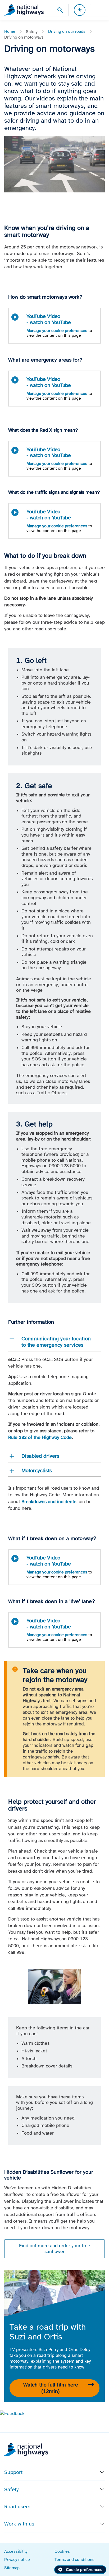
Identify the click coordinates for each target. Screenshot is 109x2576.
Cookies (62, 2551)
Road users (17, 2506)
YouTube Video (49, 319)
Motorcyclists (37, 1470)
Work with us (19, 2524)
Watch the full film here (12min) (51, 2388)
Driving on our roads (67, 31)
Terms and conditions (74, 2559)
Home (10, 31)
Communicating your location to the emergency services (56, 1342)
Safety (12, 2489)
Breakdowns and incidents (49, 1502)
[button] (12, 2413)
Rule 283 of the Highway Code (40, 1437)
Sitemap (12, 2568)
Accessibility (16, 2551)
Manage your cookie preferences (57, 331)
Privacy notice (17, 2559)
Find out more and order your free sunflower (55, 2249)
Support (13, 2472)
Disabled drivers (40, 1456)
